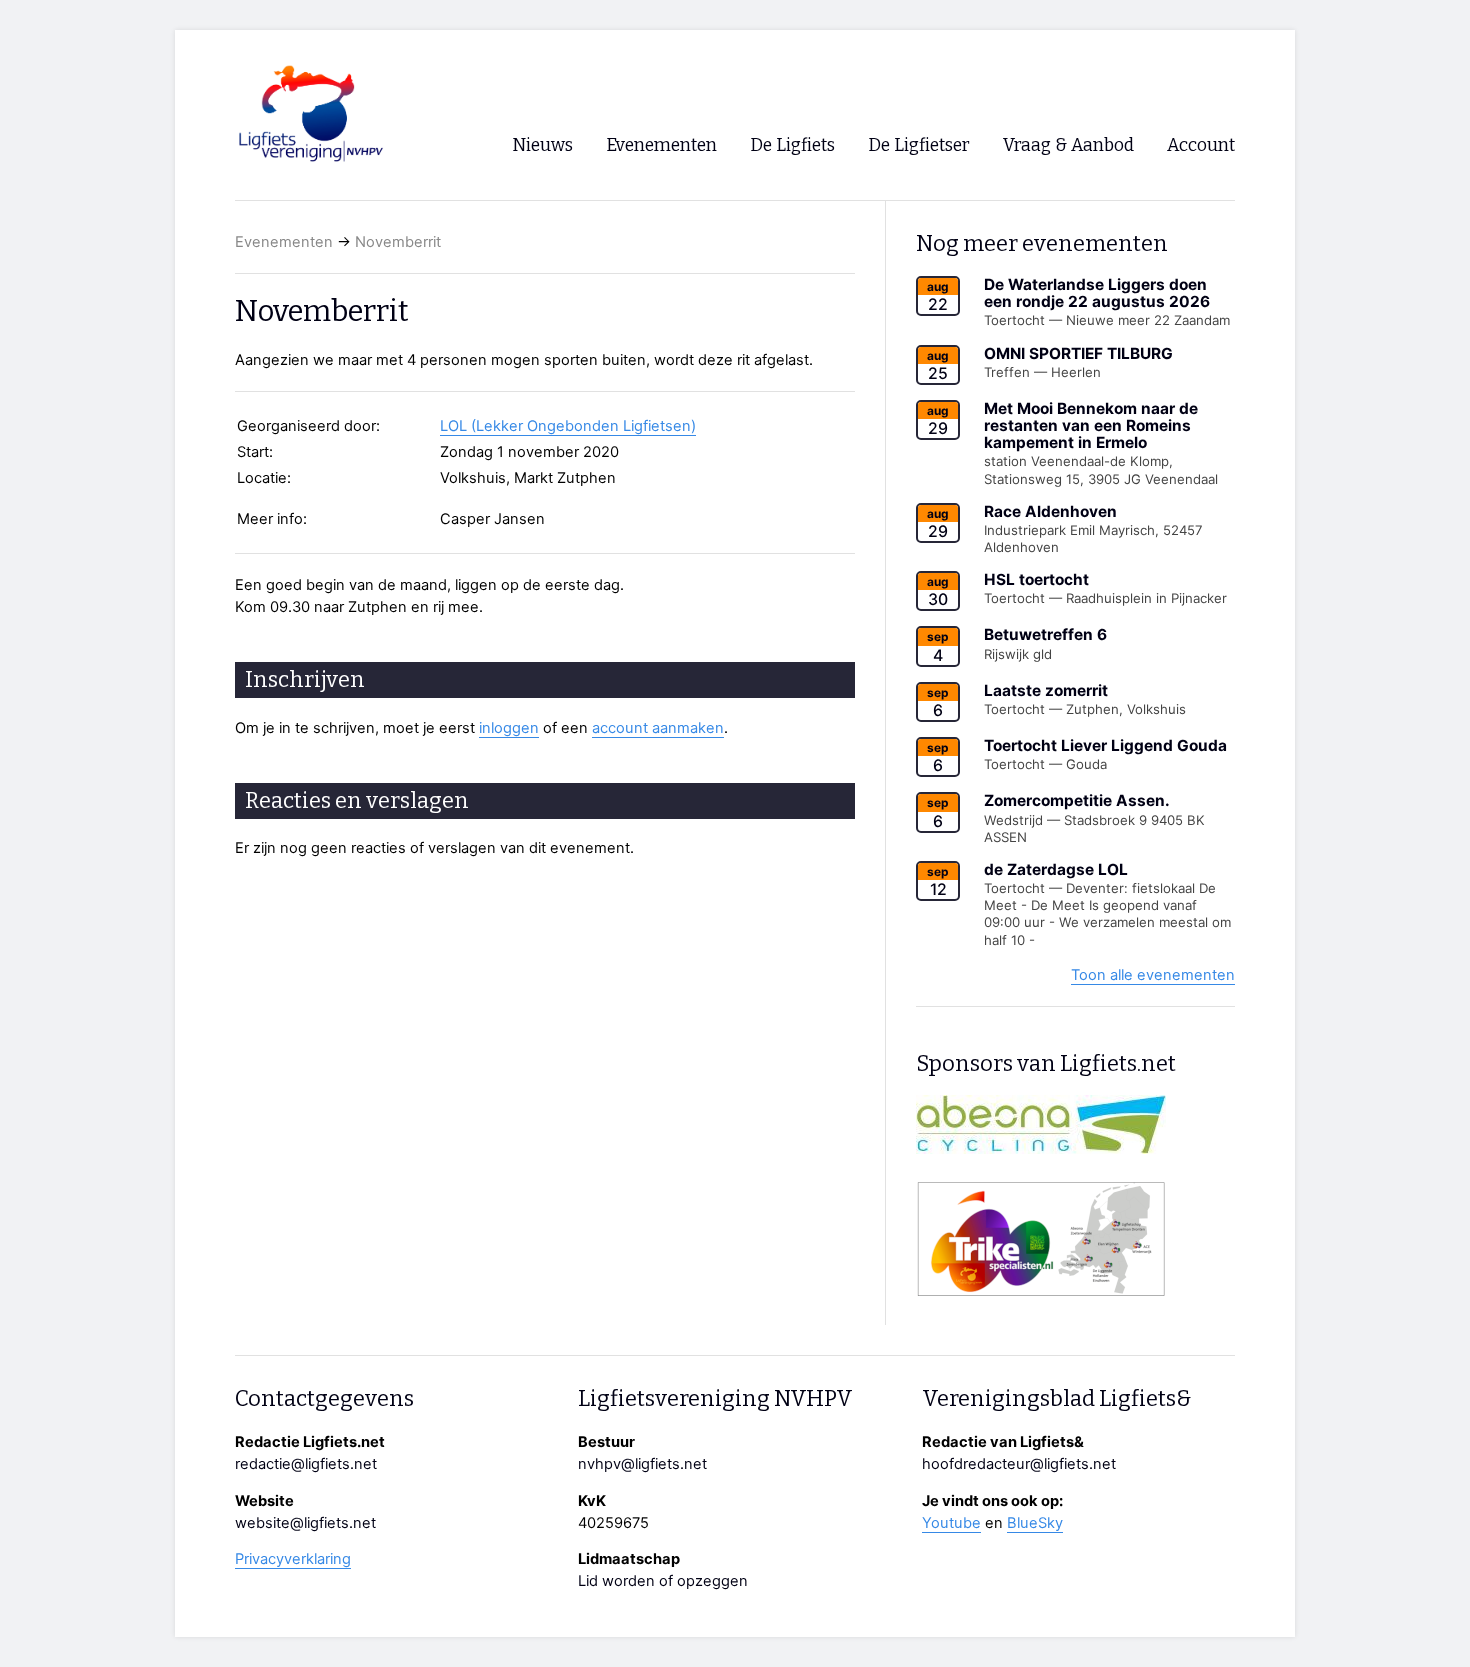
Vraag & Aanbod (1068, 145)
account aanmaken (658, 728)
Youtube (951, 1523)
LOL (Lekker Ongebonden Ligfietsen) (568, 426)
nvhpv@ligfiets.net (642, 1464)
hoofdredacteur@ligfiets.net (1019, 1464)
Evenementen (284, 242)
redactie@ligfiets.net (306, 1464)
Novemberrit (398, 242)
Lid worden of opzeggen (663, 1581)
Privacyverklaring (293, 1559)
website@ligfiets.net (305, 1523)
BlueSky (1035, 1523)
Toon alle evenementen (1153, 975)
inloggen (509, 728)
